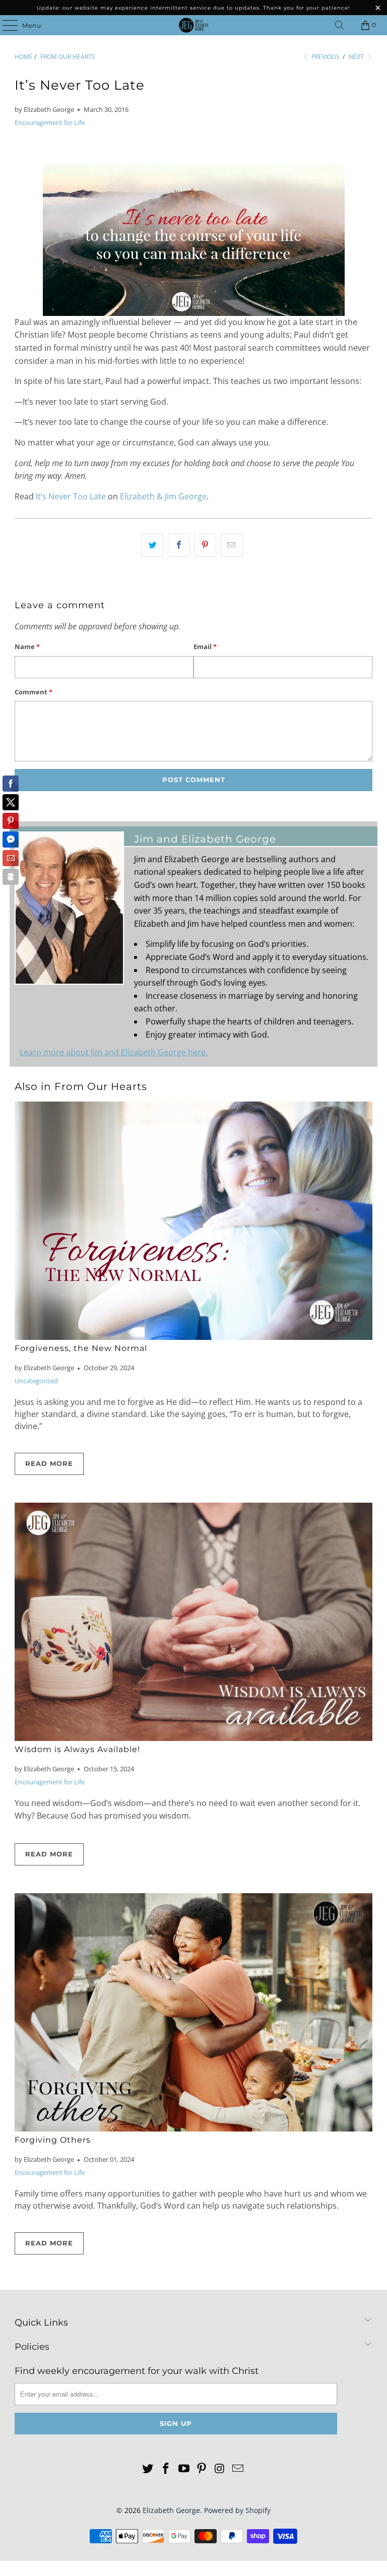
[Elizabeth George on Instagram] (220, 2469)
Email (205, 647)
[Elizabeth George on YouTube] (184, 2469)
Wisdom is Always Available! (77, 1749)
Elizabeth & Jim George (163, 496)
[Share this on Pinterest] (205, 545)
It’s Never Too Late (71, 496)
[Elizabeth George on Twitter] (148, 2469)
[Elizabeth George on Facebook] (166, 2469)
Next (357, 57)
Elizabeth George (171, 2510)
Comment (34, 692)
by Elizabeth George (44, 109)
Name (27, 647)
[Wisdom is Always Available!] (193, 1622)
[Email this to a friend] (232, 545)
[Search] (340, 25)
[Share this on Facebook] (179, 545)
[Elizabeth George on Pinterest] (202, 2469)
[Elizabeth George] (193, 25)
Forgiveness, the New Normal (81, 1348)
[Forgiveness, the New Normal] (193, 1221)
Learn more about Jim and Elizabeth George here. (114, 1052)
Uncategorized (36, 1381)
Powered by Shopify (237, 2510)
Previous (325, 57)
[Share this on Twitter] (152, 545)
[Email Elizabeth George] (238, 2469)
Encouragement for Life (50, 122)
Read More (49, 1463)
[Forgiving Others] (193, 2012)
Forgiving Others (53, 2140)
